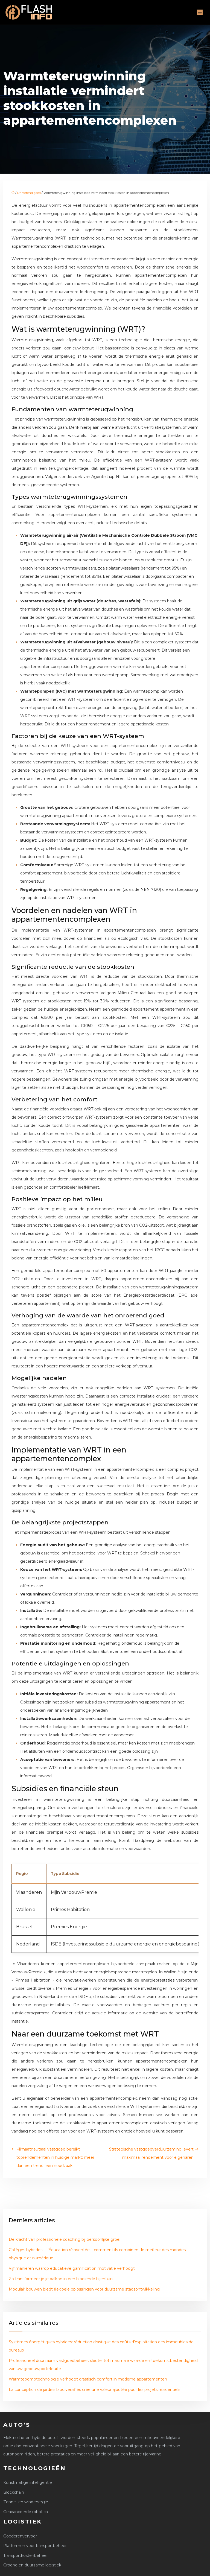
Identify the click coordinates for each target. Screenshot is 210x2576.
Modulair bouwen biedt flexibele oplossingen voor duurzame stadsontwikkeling (84, 2289)
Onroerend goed (29, 193)
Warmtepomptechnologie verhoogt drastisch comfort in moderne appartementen (88, 2379)
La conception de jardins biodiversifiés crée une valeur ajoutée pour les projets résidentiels (94, 2390)
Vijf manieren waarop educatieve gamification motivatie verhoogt (72, 2268)
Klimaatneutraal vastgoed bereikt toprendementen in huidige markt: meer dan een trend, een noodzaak (55, 2157)
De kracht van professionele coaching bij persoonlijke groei (65, 2239)
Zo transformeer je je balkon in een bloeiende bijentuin (61, 2279)
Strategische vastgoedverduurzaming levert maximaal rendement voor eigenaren (151, 2153)
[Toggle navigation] (200, 12)
